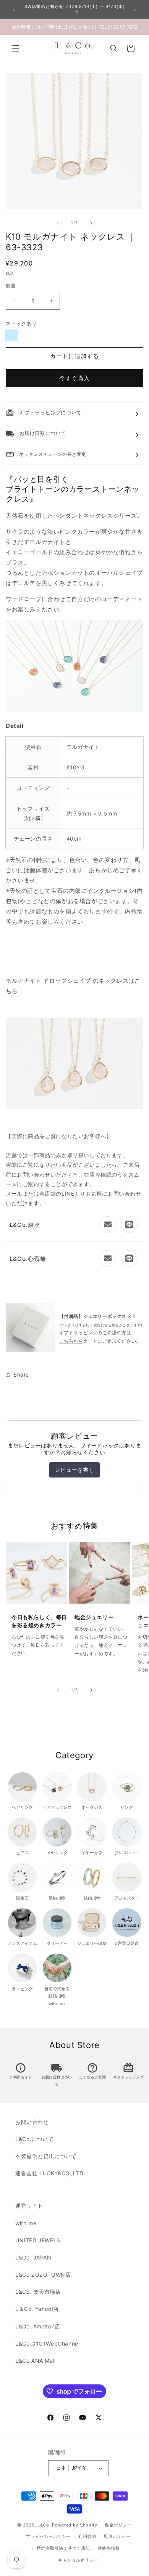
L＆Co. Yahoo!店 (37, 2309)
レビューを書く (74, 1470)
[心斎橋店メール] (108, 1258)
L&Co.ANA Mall (36, 2361)
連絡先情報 (109, 2548)
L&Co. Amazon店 (38, 2326)
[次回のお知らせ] (135, 9)
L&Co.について (34, 2139)
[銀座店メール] (108, 1225)
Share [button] (21, 1374)
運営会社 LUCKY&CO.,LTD (49, 2173)
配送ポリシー (117, 2536)
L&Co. (45, 2525)
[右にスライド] (91, 223)
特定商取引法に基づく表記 (63, 2548)
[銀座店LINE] (129, 1225)
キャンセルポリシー (78, 2560)
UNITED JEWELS (38, 2240)
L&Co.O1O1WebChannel (47, 2343)
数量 (11, 286)
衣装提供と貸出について (46, 2156)
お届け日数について (57, 2075)
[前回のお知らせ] (14, 9)
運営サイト (29, 2206)
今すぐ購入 (74, 378)
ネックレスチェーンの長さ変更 (46, 454)
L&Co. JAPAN (33, 2257)
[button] (15, 48)
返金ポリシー (118, 2525)
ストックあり (21, 323)
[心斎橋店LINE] (129, 1258)
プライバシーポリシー (48, 2536)
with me (26, 2223)
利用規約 (87, 2536)
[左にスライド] (58, 223)
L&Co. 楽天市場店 (38, 2292)
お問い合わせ (32, 2122)
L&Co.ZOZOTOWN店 (43, 2275)
